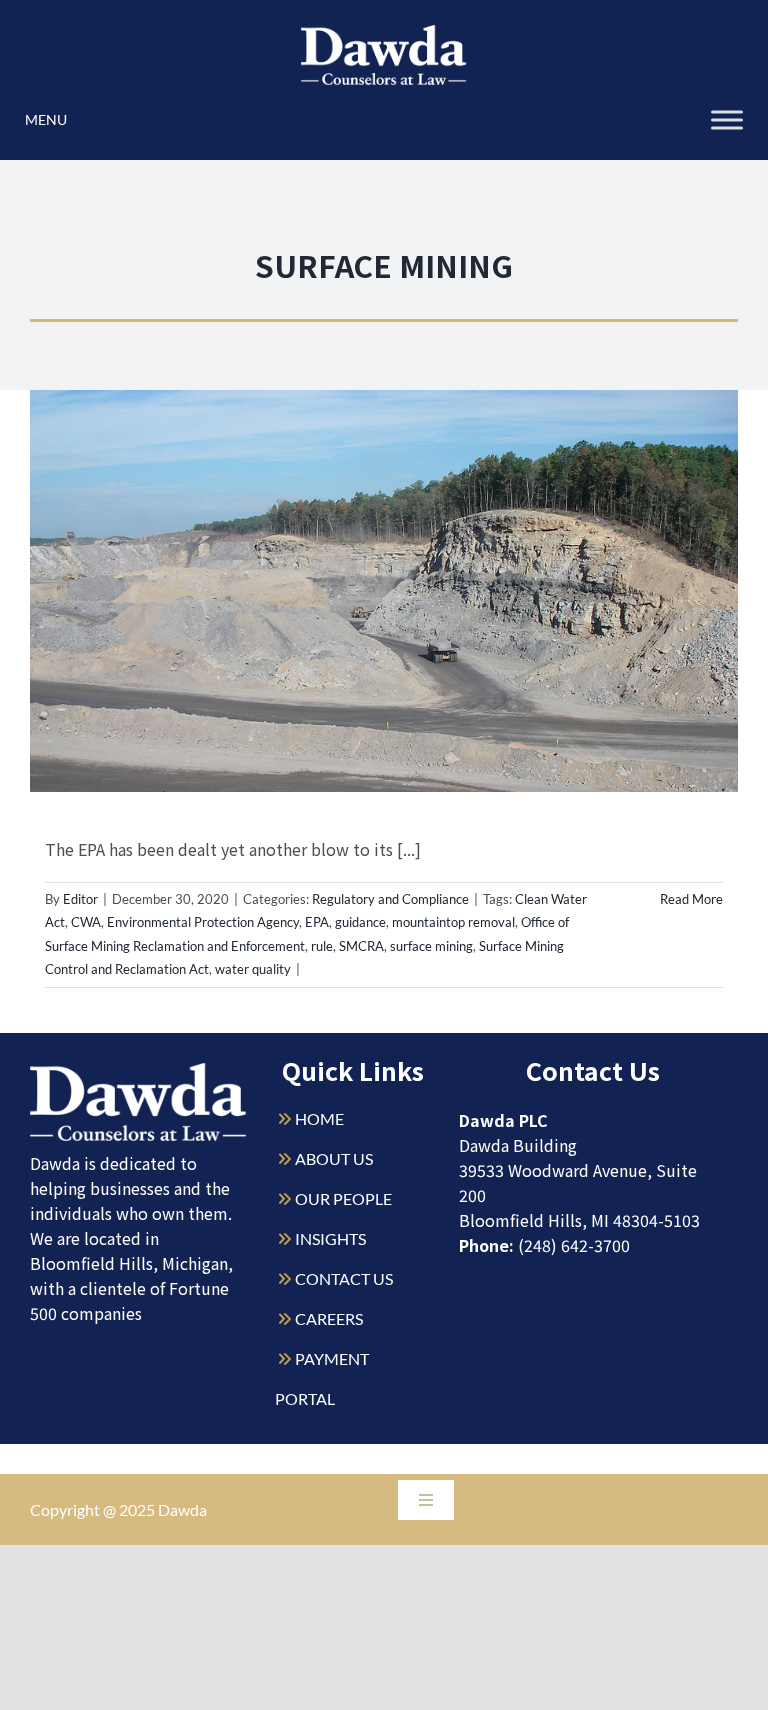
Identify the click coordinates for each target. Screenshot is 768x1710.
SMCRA (361, 946)
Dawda (182, 1509)
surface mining (431, 946)
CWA (86, 922)
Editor (80, 899)
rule (322, 946)
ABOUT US (334, 1158)
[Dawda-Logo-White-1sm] (138, 1070)
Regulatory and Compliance (390, 899)
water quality (253, 969)
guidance (360, 922)
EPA (317, 922)
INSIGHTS (330, 1238)
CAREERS (329, 1318)
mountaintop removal (453, 922)
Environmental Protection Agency (203, 922)
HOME (319, 1118)
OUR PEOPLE (343, 1198)
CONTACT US (344, 1278)
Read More (691, 899)
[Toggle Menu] (727, 119)
